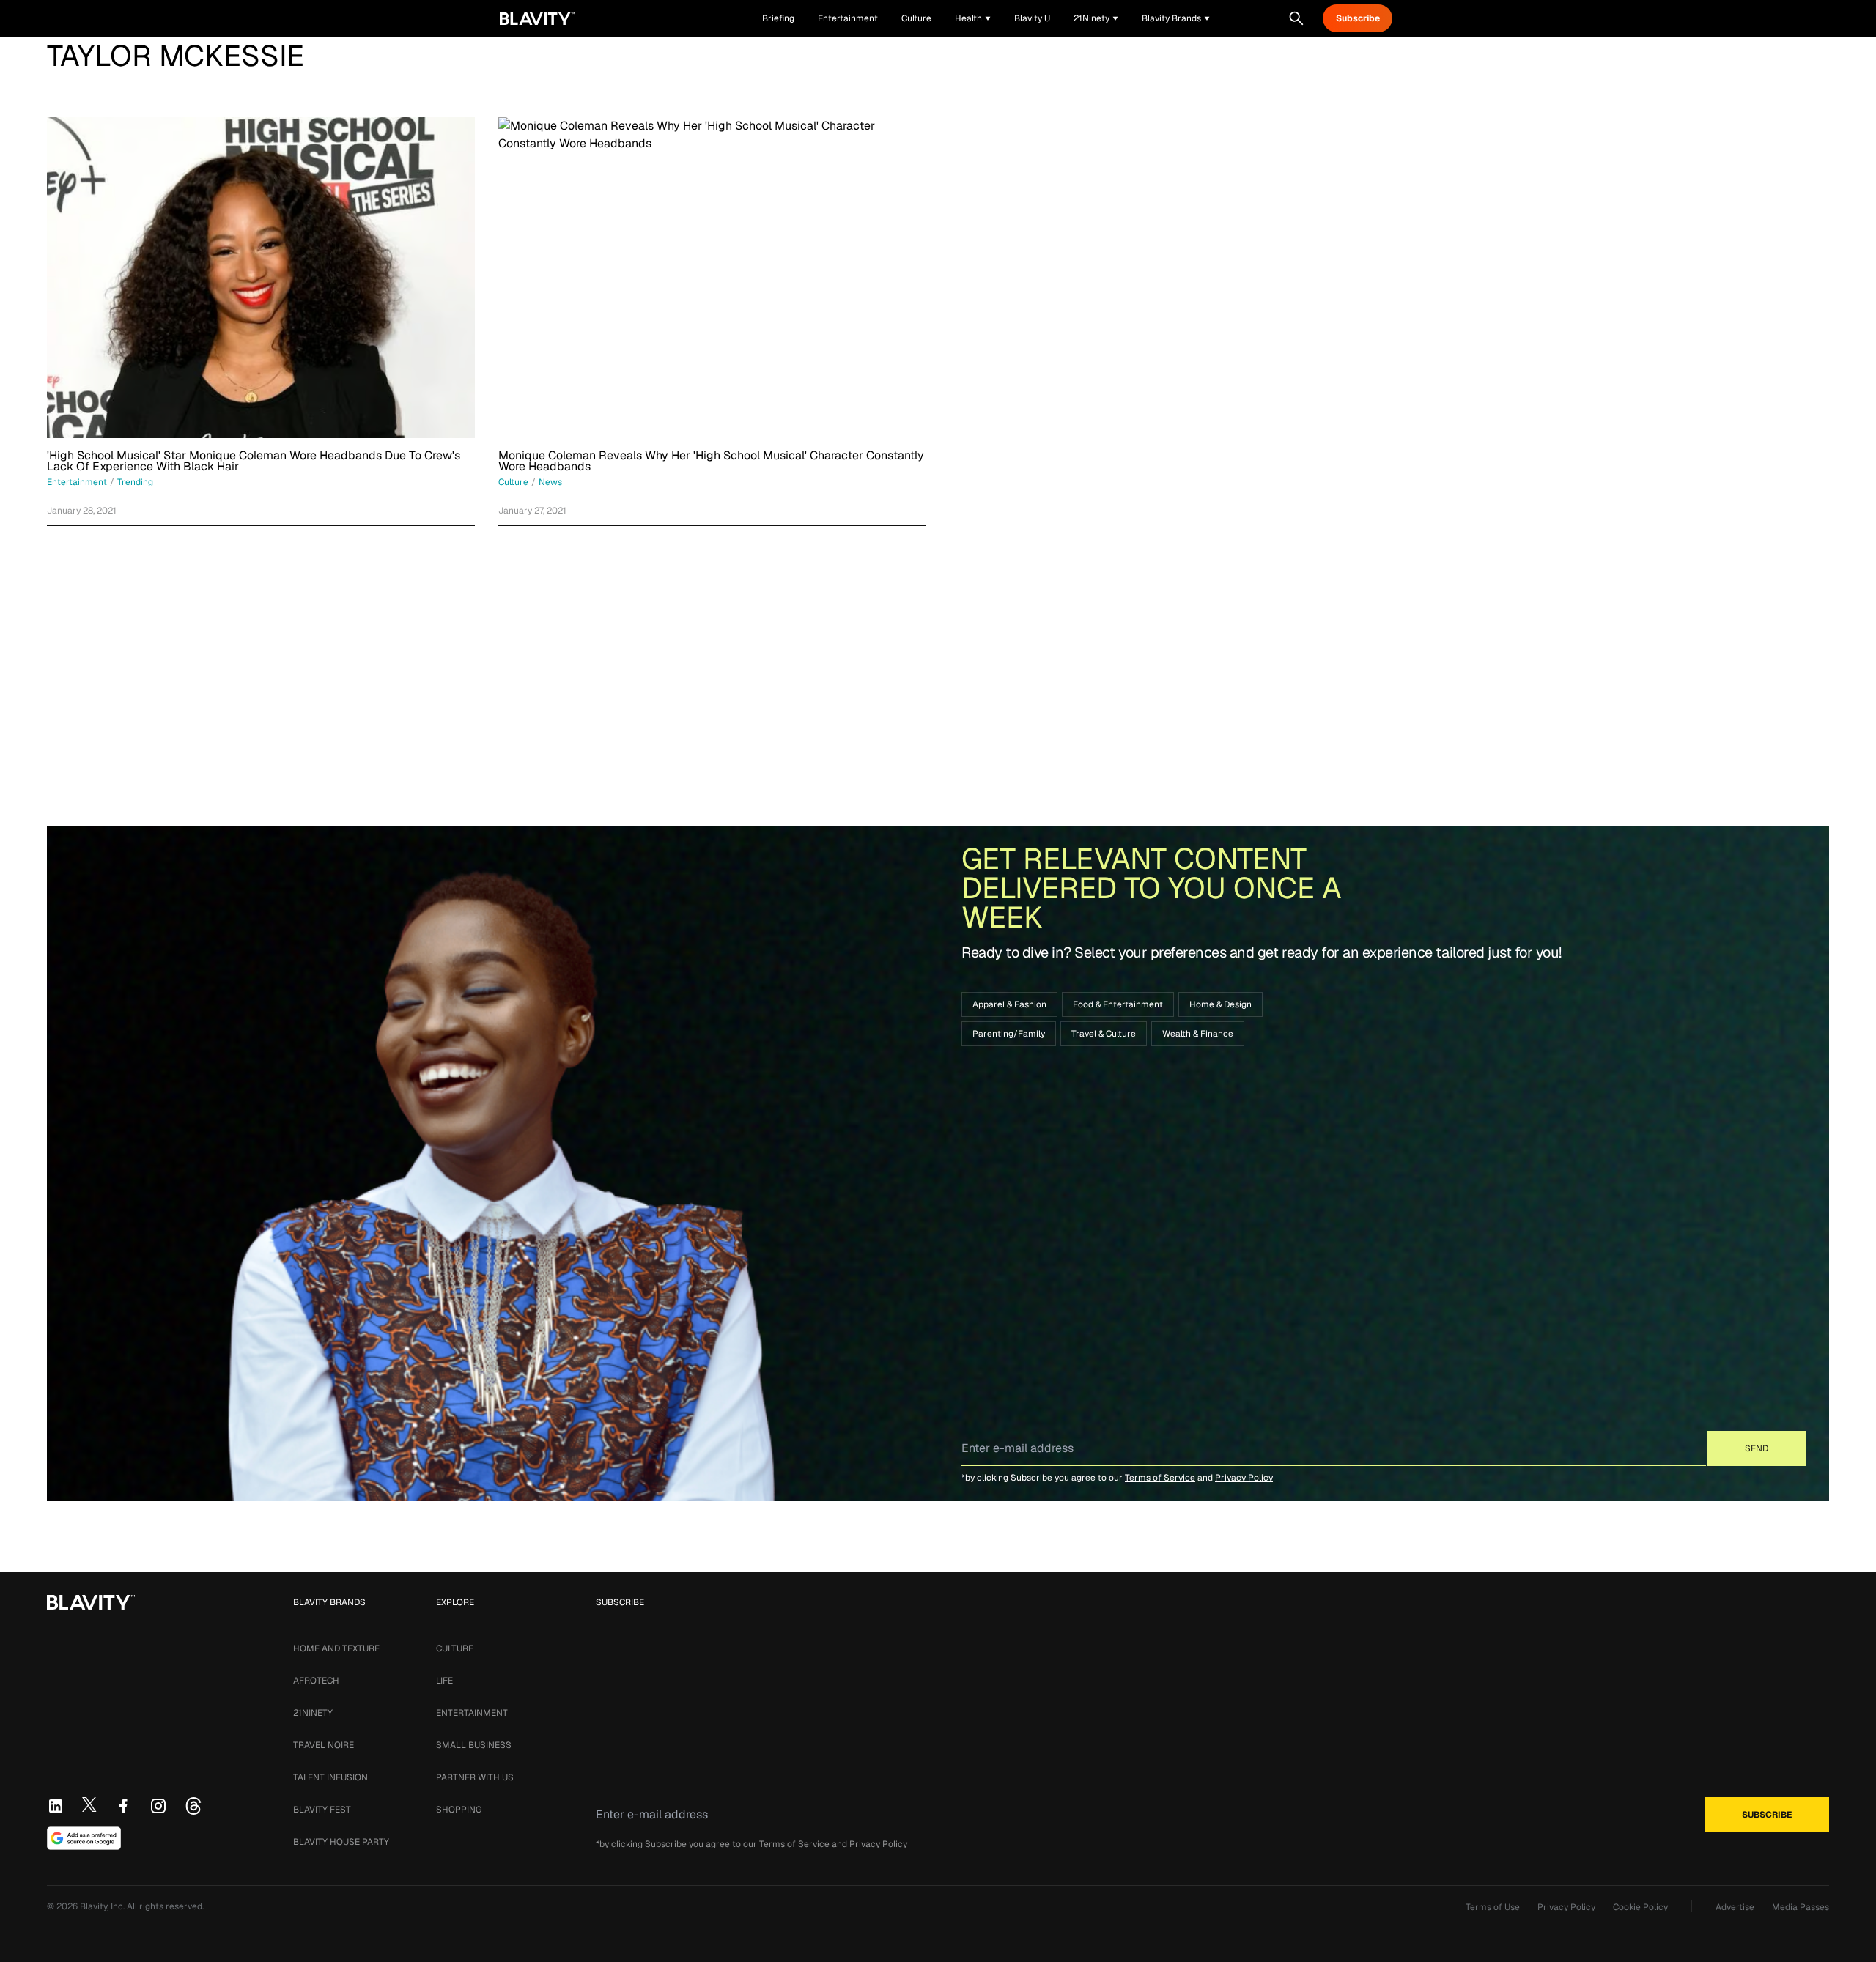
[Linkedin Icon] (56, 1806)
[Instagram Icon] (158, 1806)
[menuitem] (973, 18)
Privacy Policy (1244, 1478)
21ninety (313, 1713)
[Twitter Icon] (89, 1804)
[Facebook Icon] (123, 1806)
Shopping (459, 1810)
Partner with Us (475, 1777)
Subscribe (1358, 18)
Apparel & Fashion (1009, 1004)
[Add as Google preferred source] (84, 1838)
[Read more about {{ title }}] (261, 278)
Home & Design (1220, 1004)
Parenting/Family (1009, 1034)
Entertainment (472, 1713)
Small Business (474, 1745)
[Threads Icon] (193, 1806)
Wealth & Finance (1198, 1034)
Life (444, 1681)
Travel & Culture (1104, 1034)
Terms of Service (1160, 1478)
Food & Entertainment (1118, 1004)
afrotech (316, 1681)
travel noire (324, 1745)
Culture (455, 1648)
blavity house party (341, 1842)
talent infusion (330, 1777)
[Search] (1296, 18)
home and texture (336, 1648)
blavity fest (322, 1810)
